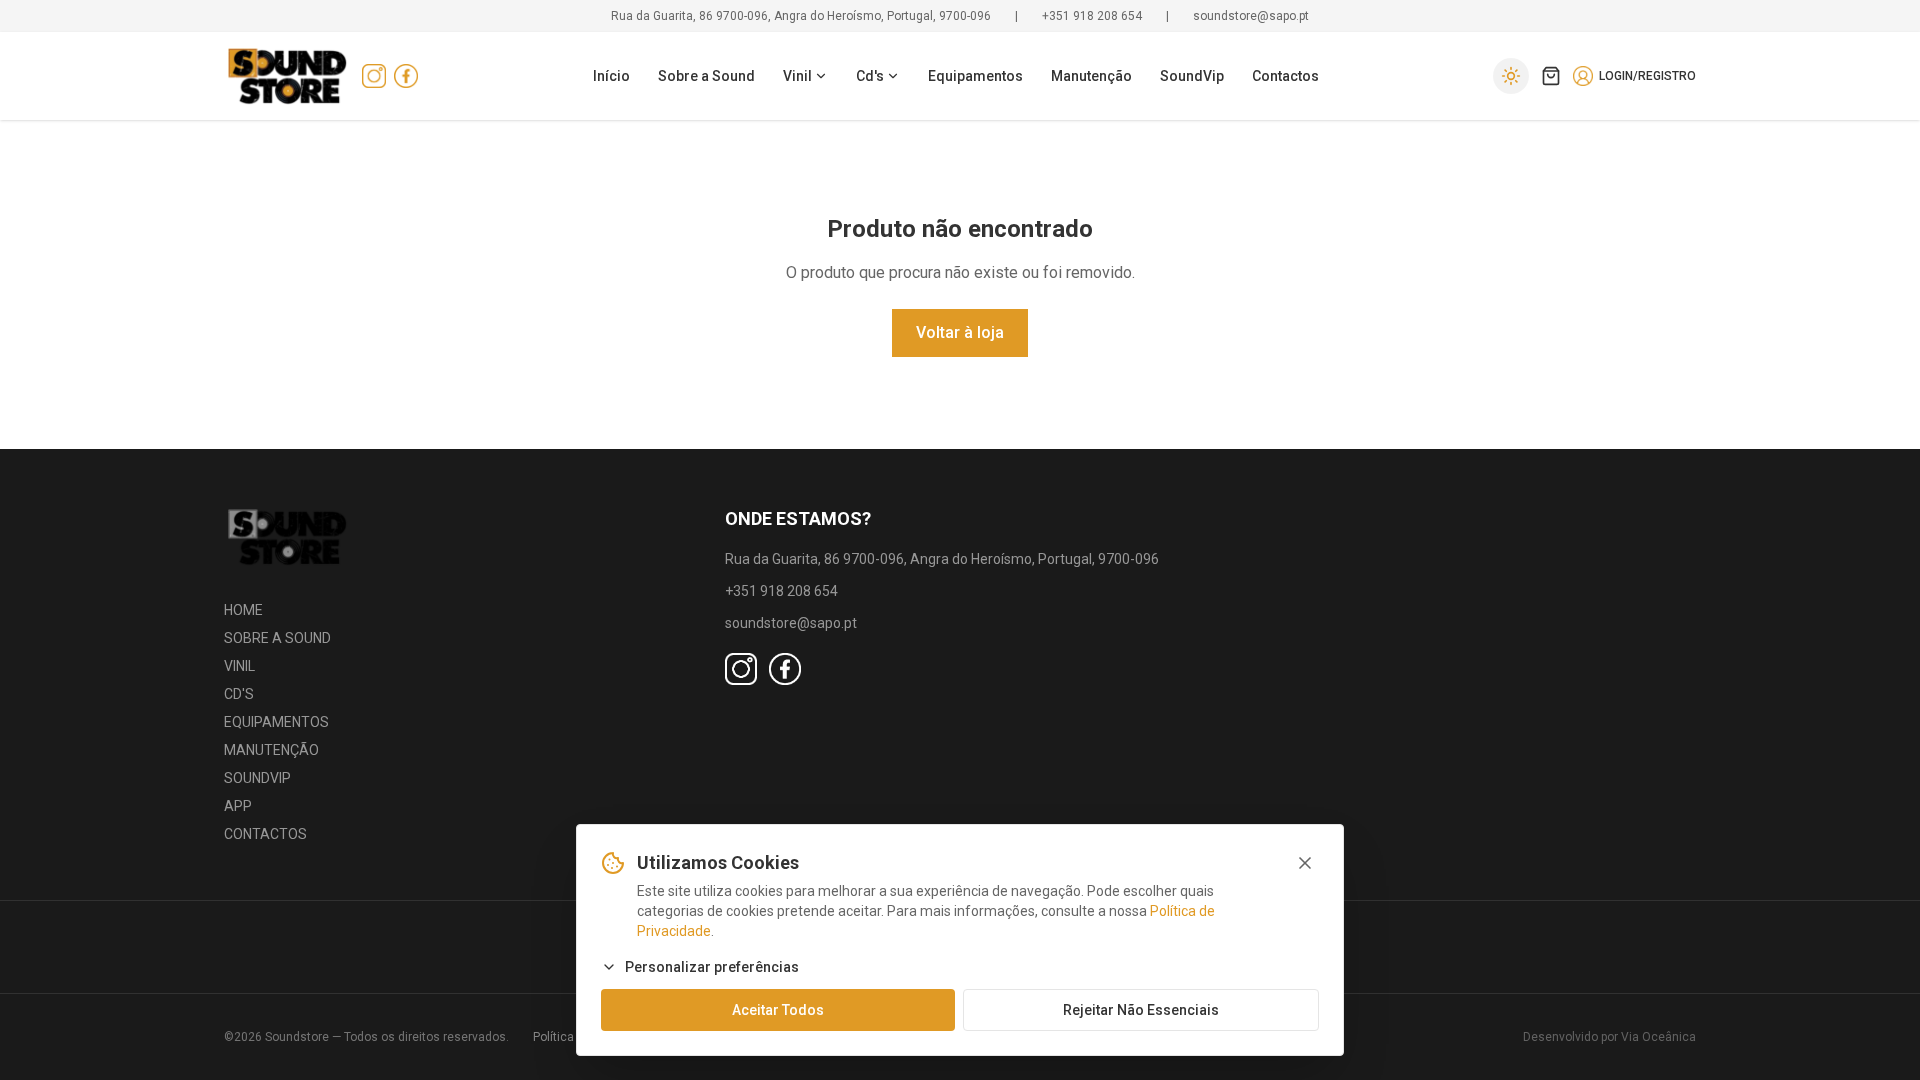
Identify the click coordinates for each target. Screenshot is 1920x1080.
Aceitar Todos (778, 1010)
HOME (243, 610)
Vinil (797, 76)
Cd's (870, 76)
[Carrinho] (1551, 76)
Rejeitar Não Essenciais (1141, 1010)
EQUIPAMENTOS (276, 722)
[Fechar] (1305, 863)
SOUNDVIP (257, 778)
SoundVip (1192, 76)
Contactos (1285, 76)
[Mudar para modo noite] (1511, 76)
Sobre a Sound (706, 76)
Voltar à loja (960, 332)
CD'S (239, 694)
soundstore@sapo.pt (1251, 16)
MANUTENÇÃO (271, 750)
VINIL (239, 666)
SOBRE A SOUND (277, 638)
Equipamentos (975, 76)
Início (611, 76)
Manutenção (1091, 76)
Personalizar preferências (712, 967)
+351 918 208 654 (1092, 16)
